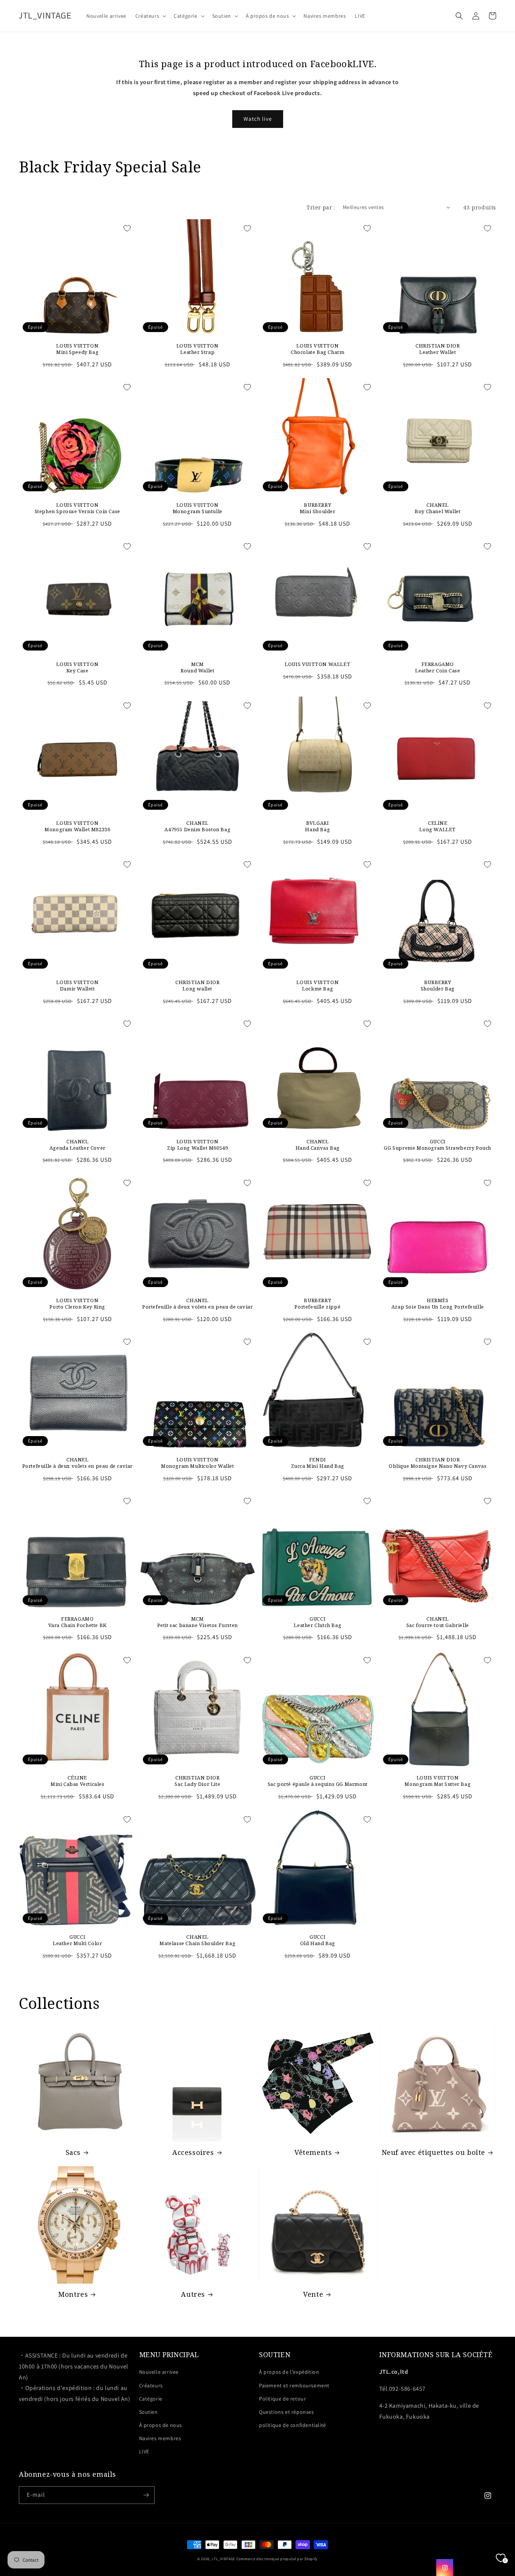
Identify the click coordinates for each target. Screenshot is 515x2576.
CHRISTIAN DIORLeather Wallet (438, 349)
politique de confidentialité (293, 2425)
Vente (313, 2294)
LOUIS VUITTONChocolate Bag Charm (317, 349)
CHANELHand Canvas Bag (318, 1145)
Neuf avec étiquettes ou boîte (433, 2152)
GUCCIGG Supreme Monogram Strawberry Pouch (438, 1145)
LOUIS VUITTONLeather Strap (198, 349)
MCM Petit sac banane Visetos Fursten (198, 1622)
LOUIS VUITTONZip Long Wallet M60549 (197, 1145)
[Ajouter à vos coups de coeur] (127, 228)
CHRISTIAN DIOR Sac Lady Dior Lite (197, 1781)
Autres (193, 2294)
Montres (73, 2294)
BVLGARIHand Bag (317, 826)
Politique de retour (282, 2399)
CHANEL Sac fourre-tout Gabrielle (438, 1622)
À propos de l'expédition (289, 2372)
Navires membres (160, 2438)
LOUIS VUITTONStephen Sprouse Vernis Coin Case (77, 508)
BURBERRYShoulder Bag (438, 986)
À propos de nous (161, 2425)
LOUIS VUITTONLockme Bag (317, 986)
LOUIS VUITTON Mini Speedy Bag (77, 349)
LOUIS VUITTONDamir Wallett (77, 986)
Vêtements (313, 2152)
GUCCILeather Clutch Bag (317, 1622)
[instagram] (445, 2568)
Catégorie (151, 2399)
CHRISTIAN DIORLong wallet (197, 986)
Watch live (258, 119)
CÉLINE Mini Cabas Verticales (77, 1781)
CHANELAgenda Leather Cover (77, 1145)
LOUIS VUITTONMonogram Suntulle (198, 508)
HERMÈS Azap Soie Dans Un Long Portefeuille (438, 1304)
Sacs (73, 2152)
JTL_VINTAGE (223, 2559)
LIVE (144, 2451)
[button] (150, 16)
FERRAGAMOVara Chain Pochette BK (77, 1622)
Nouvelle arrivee (159, 2372)
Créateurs (151, 2385)
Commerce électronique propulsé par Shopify (277, 2559)
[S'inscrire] (146, 2495)
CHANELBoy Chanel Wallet (438, 508)
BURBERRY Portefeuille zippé (317, 1304)
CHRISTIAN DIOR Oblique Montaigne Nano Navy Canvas (438, 1463)
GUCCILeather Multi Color (77, 1940)
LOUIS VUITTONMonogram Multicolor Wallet (198, 1463)
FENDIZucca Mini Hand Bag (318, 1463)
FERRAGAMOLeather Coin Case (438, 667)
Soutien (149, 2412)
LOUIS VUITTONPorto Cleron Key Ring (77, 1304)
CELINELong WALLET (438, 826)
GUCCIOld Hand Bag (318, 1940)
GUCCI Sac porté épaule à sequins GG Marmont (318, 1781)
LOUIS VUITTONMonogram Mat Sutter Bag (438, 1781)
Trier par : (321, 207)
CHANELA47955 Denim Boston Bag (197, 826)
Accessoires (193, 2152)
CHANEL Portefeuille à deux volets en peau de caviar (197, 1304)
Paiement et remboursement (294, 2385)
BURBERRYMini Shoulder (318, 508)
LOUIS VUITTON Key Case (77, 667)
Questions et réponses (287, 2412)
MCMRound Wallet (197, 667)
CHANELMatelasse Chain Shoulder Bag (197, 1940)
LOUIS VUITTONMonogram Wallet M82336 (77, 826)
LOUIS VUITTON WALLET (317, 664)
